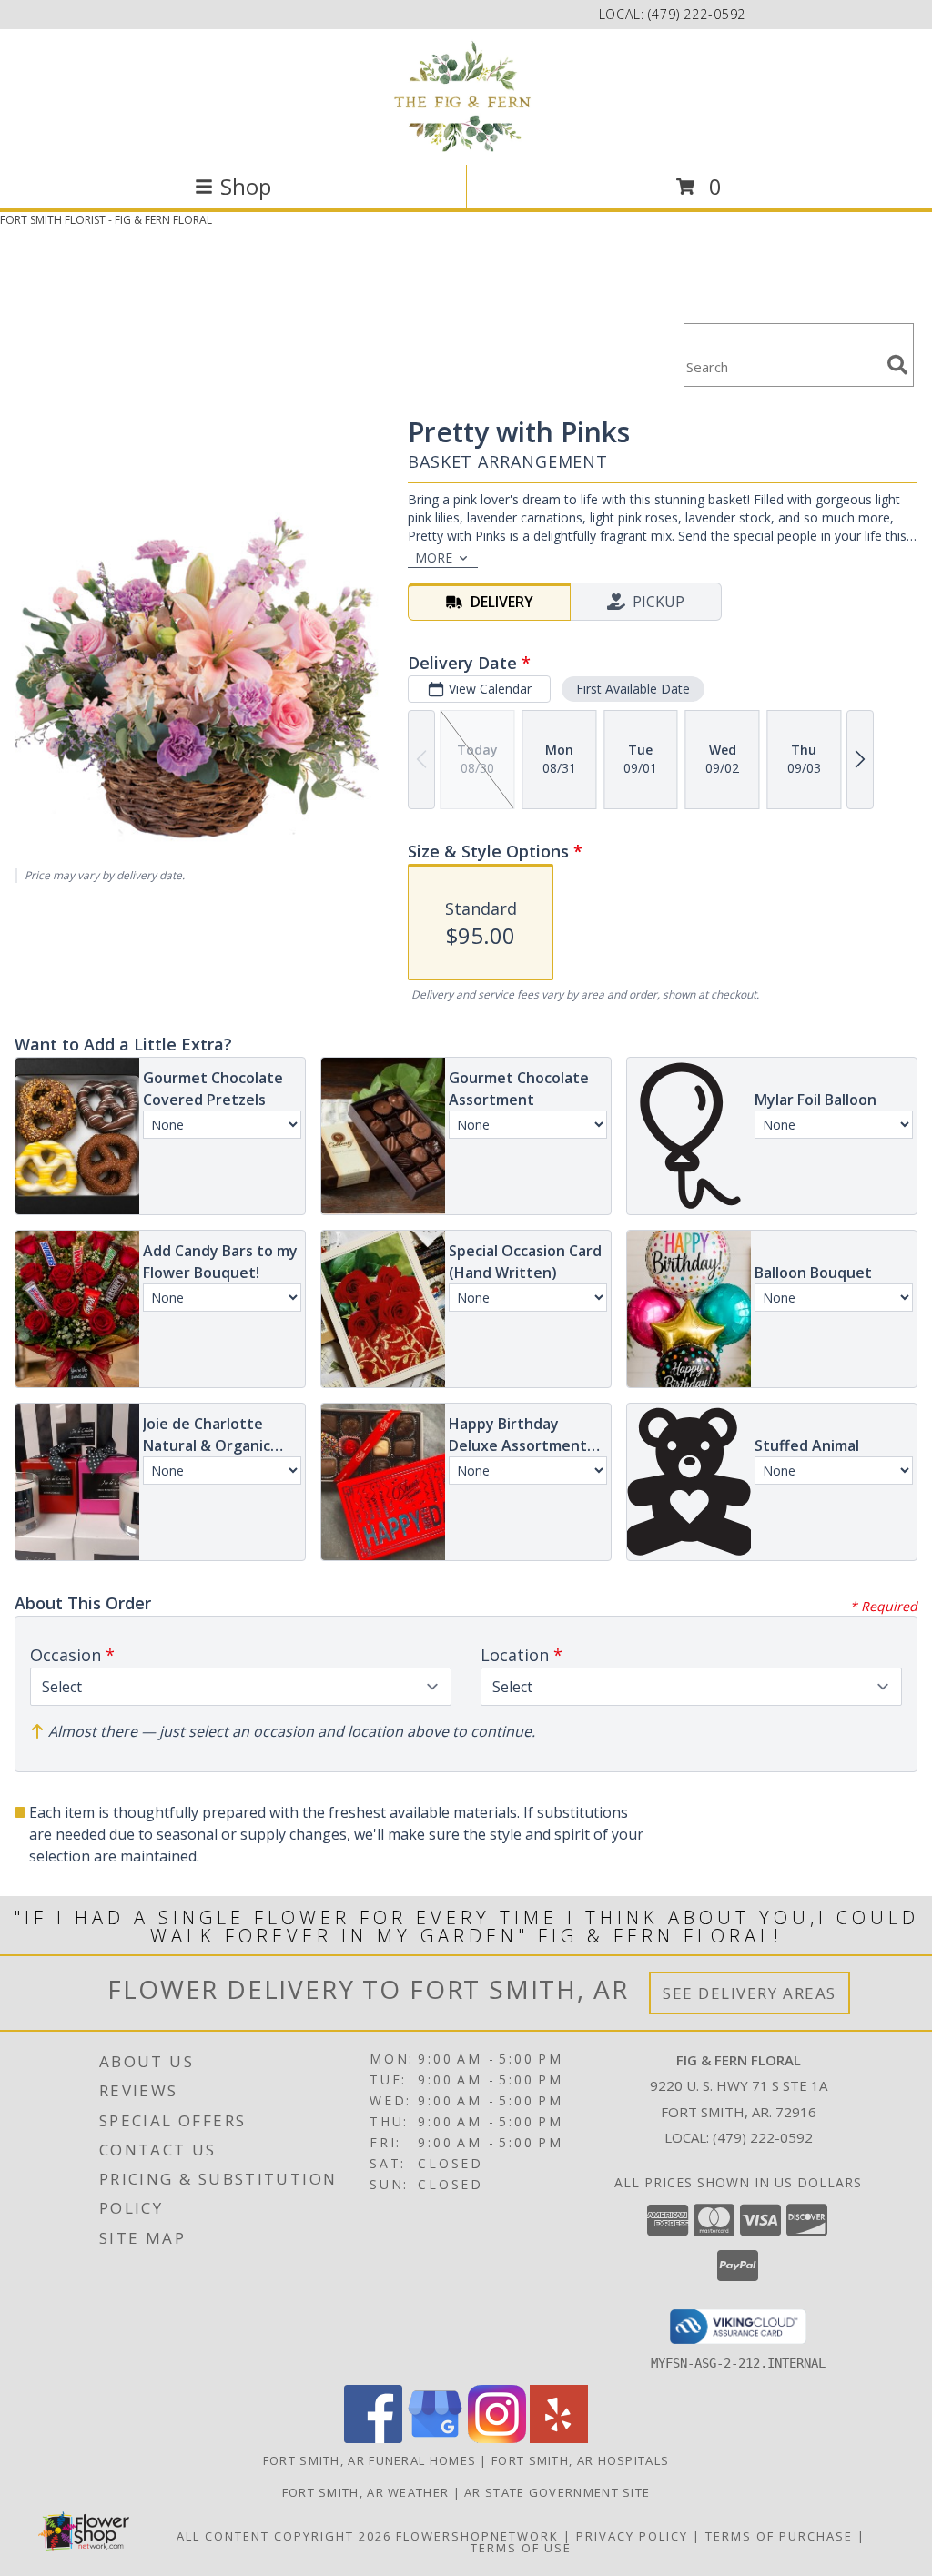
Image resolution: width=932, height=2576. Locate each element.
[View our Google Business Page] (435, 2438)
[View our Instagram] (497, 2438)
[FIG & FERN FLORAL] (466, 95)
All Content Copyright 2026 (284, 2536)
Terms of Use (521, 2548)
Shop (246, 186)
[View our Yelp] (559, 2438)
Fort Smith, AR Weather (366, 2492)
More (434, 558)
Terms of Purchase (779, 2536)
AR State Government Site (557, 2492)
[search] (897, 365)
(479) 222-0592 (697, 14)
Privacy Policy (632, 2536)
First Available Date (633, 689)
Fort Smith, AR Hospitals (580, 2460)
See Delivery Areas (750, 1993)
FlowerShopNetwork (477, 2536)
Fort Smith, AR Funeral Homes (370, 2460)
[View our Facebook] (373, 2438)
